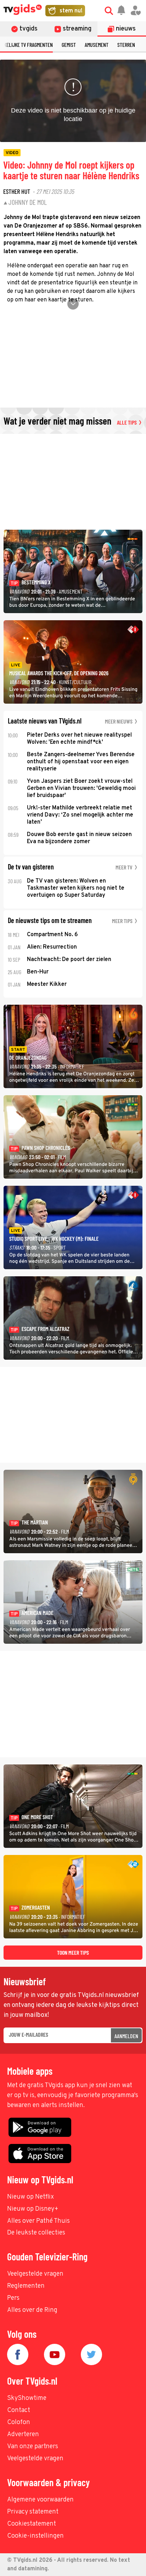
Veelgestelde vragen (35, 2274)
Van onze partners (33, 2447)
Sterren (126, 45)
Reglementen (26, 2286)
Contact (19, 2410)
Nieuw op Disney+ (33, 2209)
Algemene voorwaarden (40, 2500)
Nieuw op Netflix (30, 2197)
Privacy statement (33, 2512)
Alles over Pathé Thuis (38, 2221)
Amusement (97, 45)
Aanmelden (126, 2036)
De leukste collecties (36, 2233)
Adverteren (23, 2435)
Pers (13, 2298)
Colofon (19, 2422)
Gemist (69, 45)
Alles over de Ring (32, 2310)
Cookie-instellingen (35, 2536)
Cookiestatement (32, 2524)
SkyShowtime (27, 2398)
